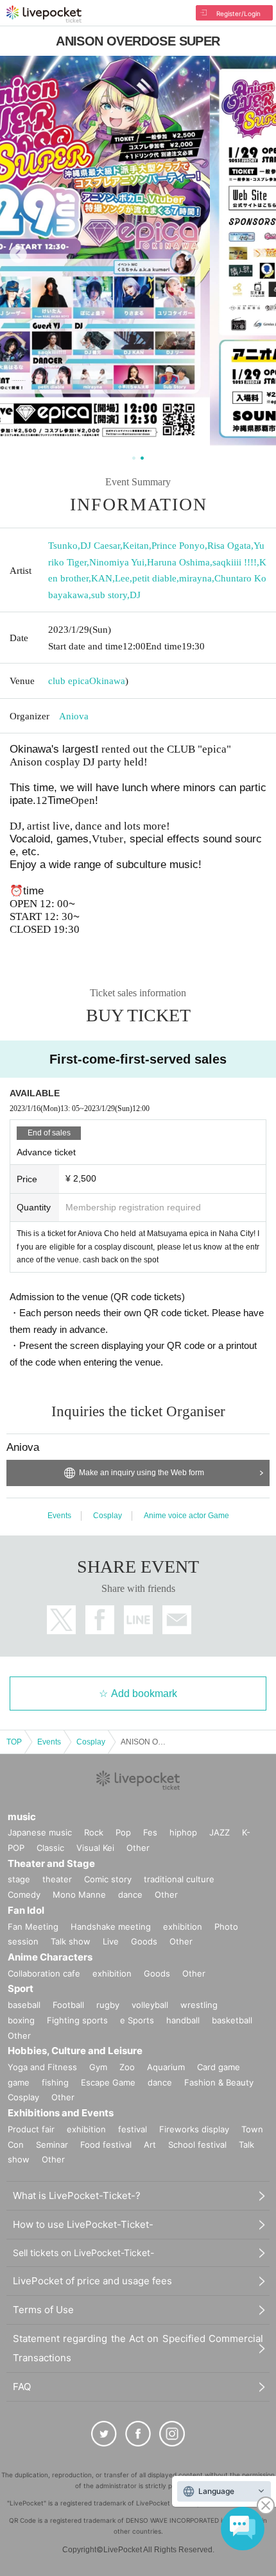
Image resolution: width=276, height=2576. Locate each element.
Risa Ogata (229, 546)
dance (130, 1894)
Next (258, 254)
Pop (123, 1832)
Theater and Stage (51, 1863)
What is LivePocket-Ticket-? (77, 2195)
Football (68, 2005)
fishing (55, 2082)
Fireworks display (194, 2129)
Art (150, 2145)
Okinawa (107, 681)
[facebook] (138, 2434)
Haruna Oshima (178, 562)
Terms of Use (43, 2310)
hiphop (183, 1832)
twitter (61, 1620)
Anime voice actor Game (186, 1516)
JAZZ (220, 1832)
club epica (69, 681)
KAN (102, 578)
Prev (18, 254)
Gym (98, 2067)
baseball (24, 2005)
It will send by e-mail (177, 1620)
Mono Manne (79, 1894)
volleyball (150, 2005)
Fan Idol (26, 1910)
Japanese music (40, 1832)
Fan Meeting (33, 1927)
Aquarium (166, 2067)
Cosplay (108, 1516)
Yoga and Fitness (42, 2067)
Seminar (52, 2145)
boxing (21, 2020)
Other (138, 1848)
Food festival (106, 2145)
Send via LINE (138, 1620)
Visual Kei (95, 1848)
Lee (122, 578)
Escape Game (108, 2082)
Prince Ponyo (178, 546)
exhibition (183, 1927)
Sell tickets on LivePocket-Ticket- (83, 2253)
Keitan (136, 546)
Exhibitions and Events (61, 2113)
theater (57, 1879)
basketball (232, 2020)
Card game (219, 2067)
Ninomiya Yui (117, 562)
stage (19, 1879)
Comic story (108, 1879)
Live (111, 1941)
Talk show (71, 1941)
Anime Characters (50, 1957)
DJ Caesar (100, 546)
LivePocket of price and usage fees (92, 2281)
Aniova (74, 716)
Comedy (24, 1894)
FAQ (22, 2387)
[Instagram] (172, 2434)
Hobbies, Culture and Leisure (75, 2051)
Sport (21, 1988)
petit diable (154, 578)
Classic (50, 1848)
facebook (100, 1620)
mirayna (195, 578)
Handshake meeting (111, 1927)
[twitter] (104, 2434)
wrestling (199, 2005)
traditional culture (179, 1879)
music (22, 1817)
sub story (109, 595)
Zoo (127, 2067)
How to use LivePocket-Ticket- (83, 2224)
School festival (197, 2145)
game (19, 2082)
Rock (94, 1832)
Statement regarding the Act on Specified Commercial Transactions (138, 2348)
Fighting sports (77, 2020)
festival (133, 2129)
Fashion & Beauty (219, 2082)
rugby (108, 2005)
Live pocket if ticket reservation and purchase (44, 14)
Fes (150, 1832)
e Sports (137, 2020)
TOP (14, 1742)
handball (183, 2020)
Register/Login (238, 13)
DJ (135, 595)
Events (59, 1516)
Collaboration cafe (44, 1973)
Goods (144, 1941)
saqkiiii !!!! (235, 562)
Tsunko (63, 546)
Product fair (31, 2129)
